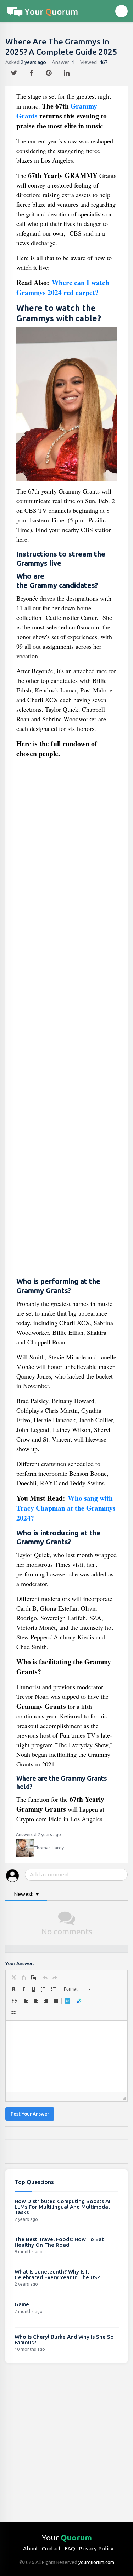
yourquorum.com (96, 2562)
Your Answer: (20, 1963)
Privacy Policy (96, 2548)
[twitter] (15, 71)
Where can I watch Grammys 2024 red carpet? (63, 287)
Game (22, 2304)
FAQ (70, 2548)
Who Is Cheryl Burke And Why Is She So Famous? (64, 2340)
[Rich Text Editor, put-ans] (66, 2056)
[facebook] (32, 71)
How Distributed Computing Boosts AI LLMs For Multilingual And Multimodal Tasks (62, 2207)
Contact (51, 2548)
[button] (13, 1977)
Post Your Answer (30, 2114)
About (31, 2548)
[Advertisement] (67, 1019)
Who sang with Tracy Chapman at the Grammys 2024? (66, 1508)
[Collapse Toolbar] (122, 2014)
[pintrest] (49, 71)
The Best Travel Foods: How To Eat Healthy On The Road (59, 2242)
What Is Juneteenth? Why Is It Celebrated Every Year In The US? (57, 2274)
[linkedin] (68, 71)
